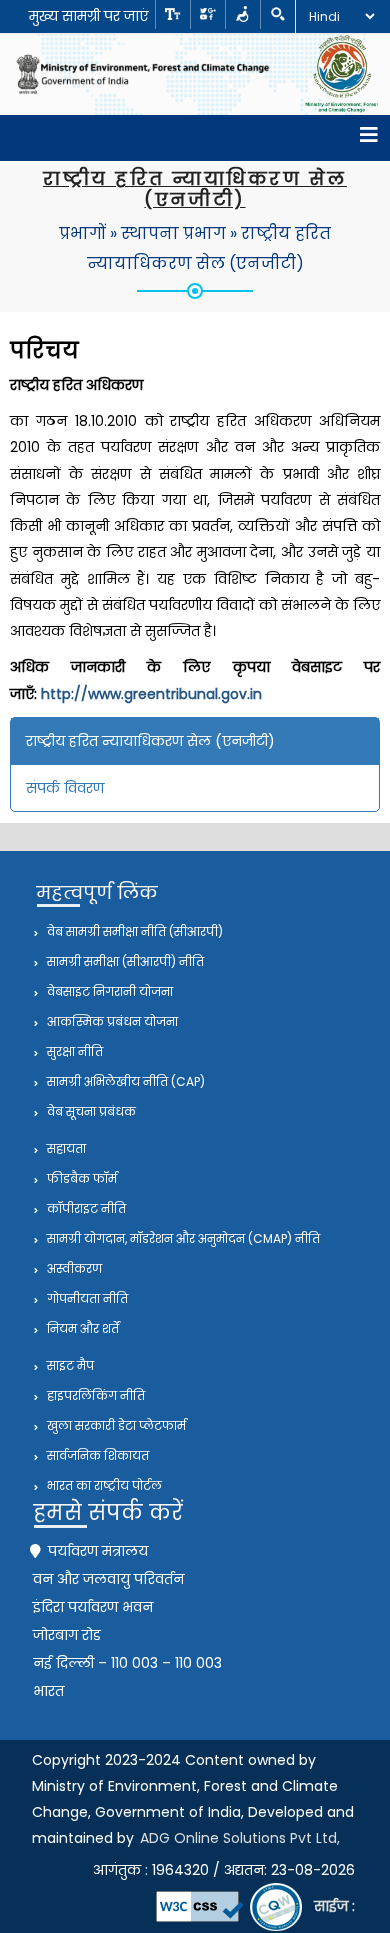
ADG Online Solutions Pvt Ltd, (240, 1838)
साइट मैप (69, 1365)
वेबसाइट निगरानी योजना (108, 991)
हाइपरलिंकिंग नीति (94, 1395)
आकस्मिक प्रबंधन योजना (111, 1021)
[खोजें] (277, 14)
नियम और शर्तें (81, 1328)
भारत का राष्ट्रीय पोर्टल (103, 1485)
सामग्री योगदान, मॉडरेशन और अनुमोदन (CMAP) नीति (182, 1238)
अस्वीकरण (73, 1268)
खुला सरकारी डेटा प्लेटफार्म (115, 1425)
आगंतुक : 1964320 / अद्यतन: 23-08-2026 (224, 1870)
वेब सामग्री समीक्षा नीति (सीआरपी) (133, 931)
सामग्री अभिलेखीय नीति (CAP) (124, 1081)
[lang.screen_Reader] (242, 14)
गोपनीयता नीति (86, 1298)
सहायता (65, 1148)
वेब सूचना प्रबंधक (90, 1111)
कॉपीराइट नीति (85, 1208)
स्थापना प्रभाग (173, 233)
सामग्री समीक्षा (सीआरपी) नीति (124, 961)
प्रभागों (82, 233)
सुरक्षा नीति (73, 1051)
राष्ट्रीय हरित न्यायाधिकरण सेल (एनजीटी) (150, 741)
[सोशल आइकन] (207, 14)
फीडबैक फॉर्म (80, 1178)
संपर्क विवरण (65, 788)
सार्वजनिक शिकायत (96, 1455)
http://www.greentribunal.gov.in (151, 694)
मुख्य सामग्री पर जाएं (88, 16)
